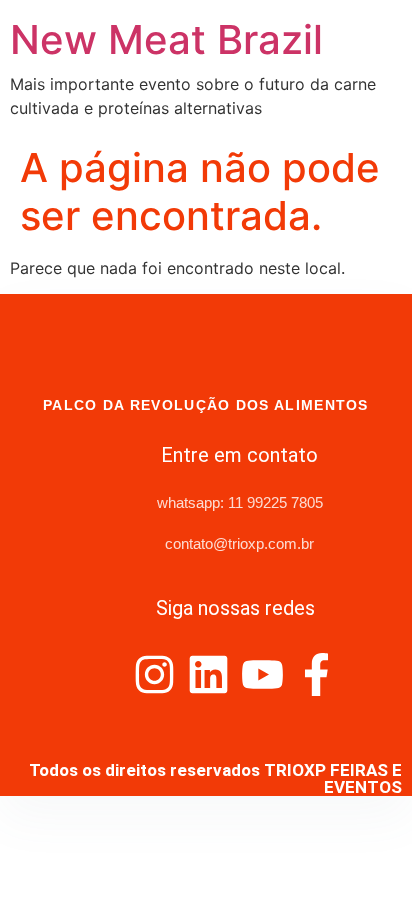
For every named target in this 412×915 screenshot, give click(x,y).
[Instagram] (154, 674)
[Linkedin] (208, 674)
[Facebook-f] (316, 674)
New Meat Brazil (166, 39)
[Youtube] (262, 674)
